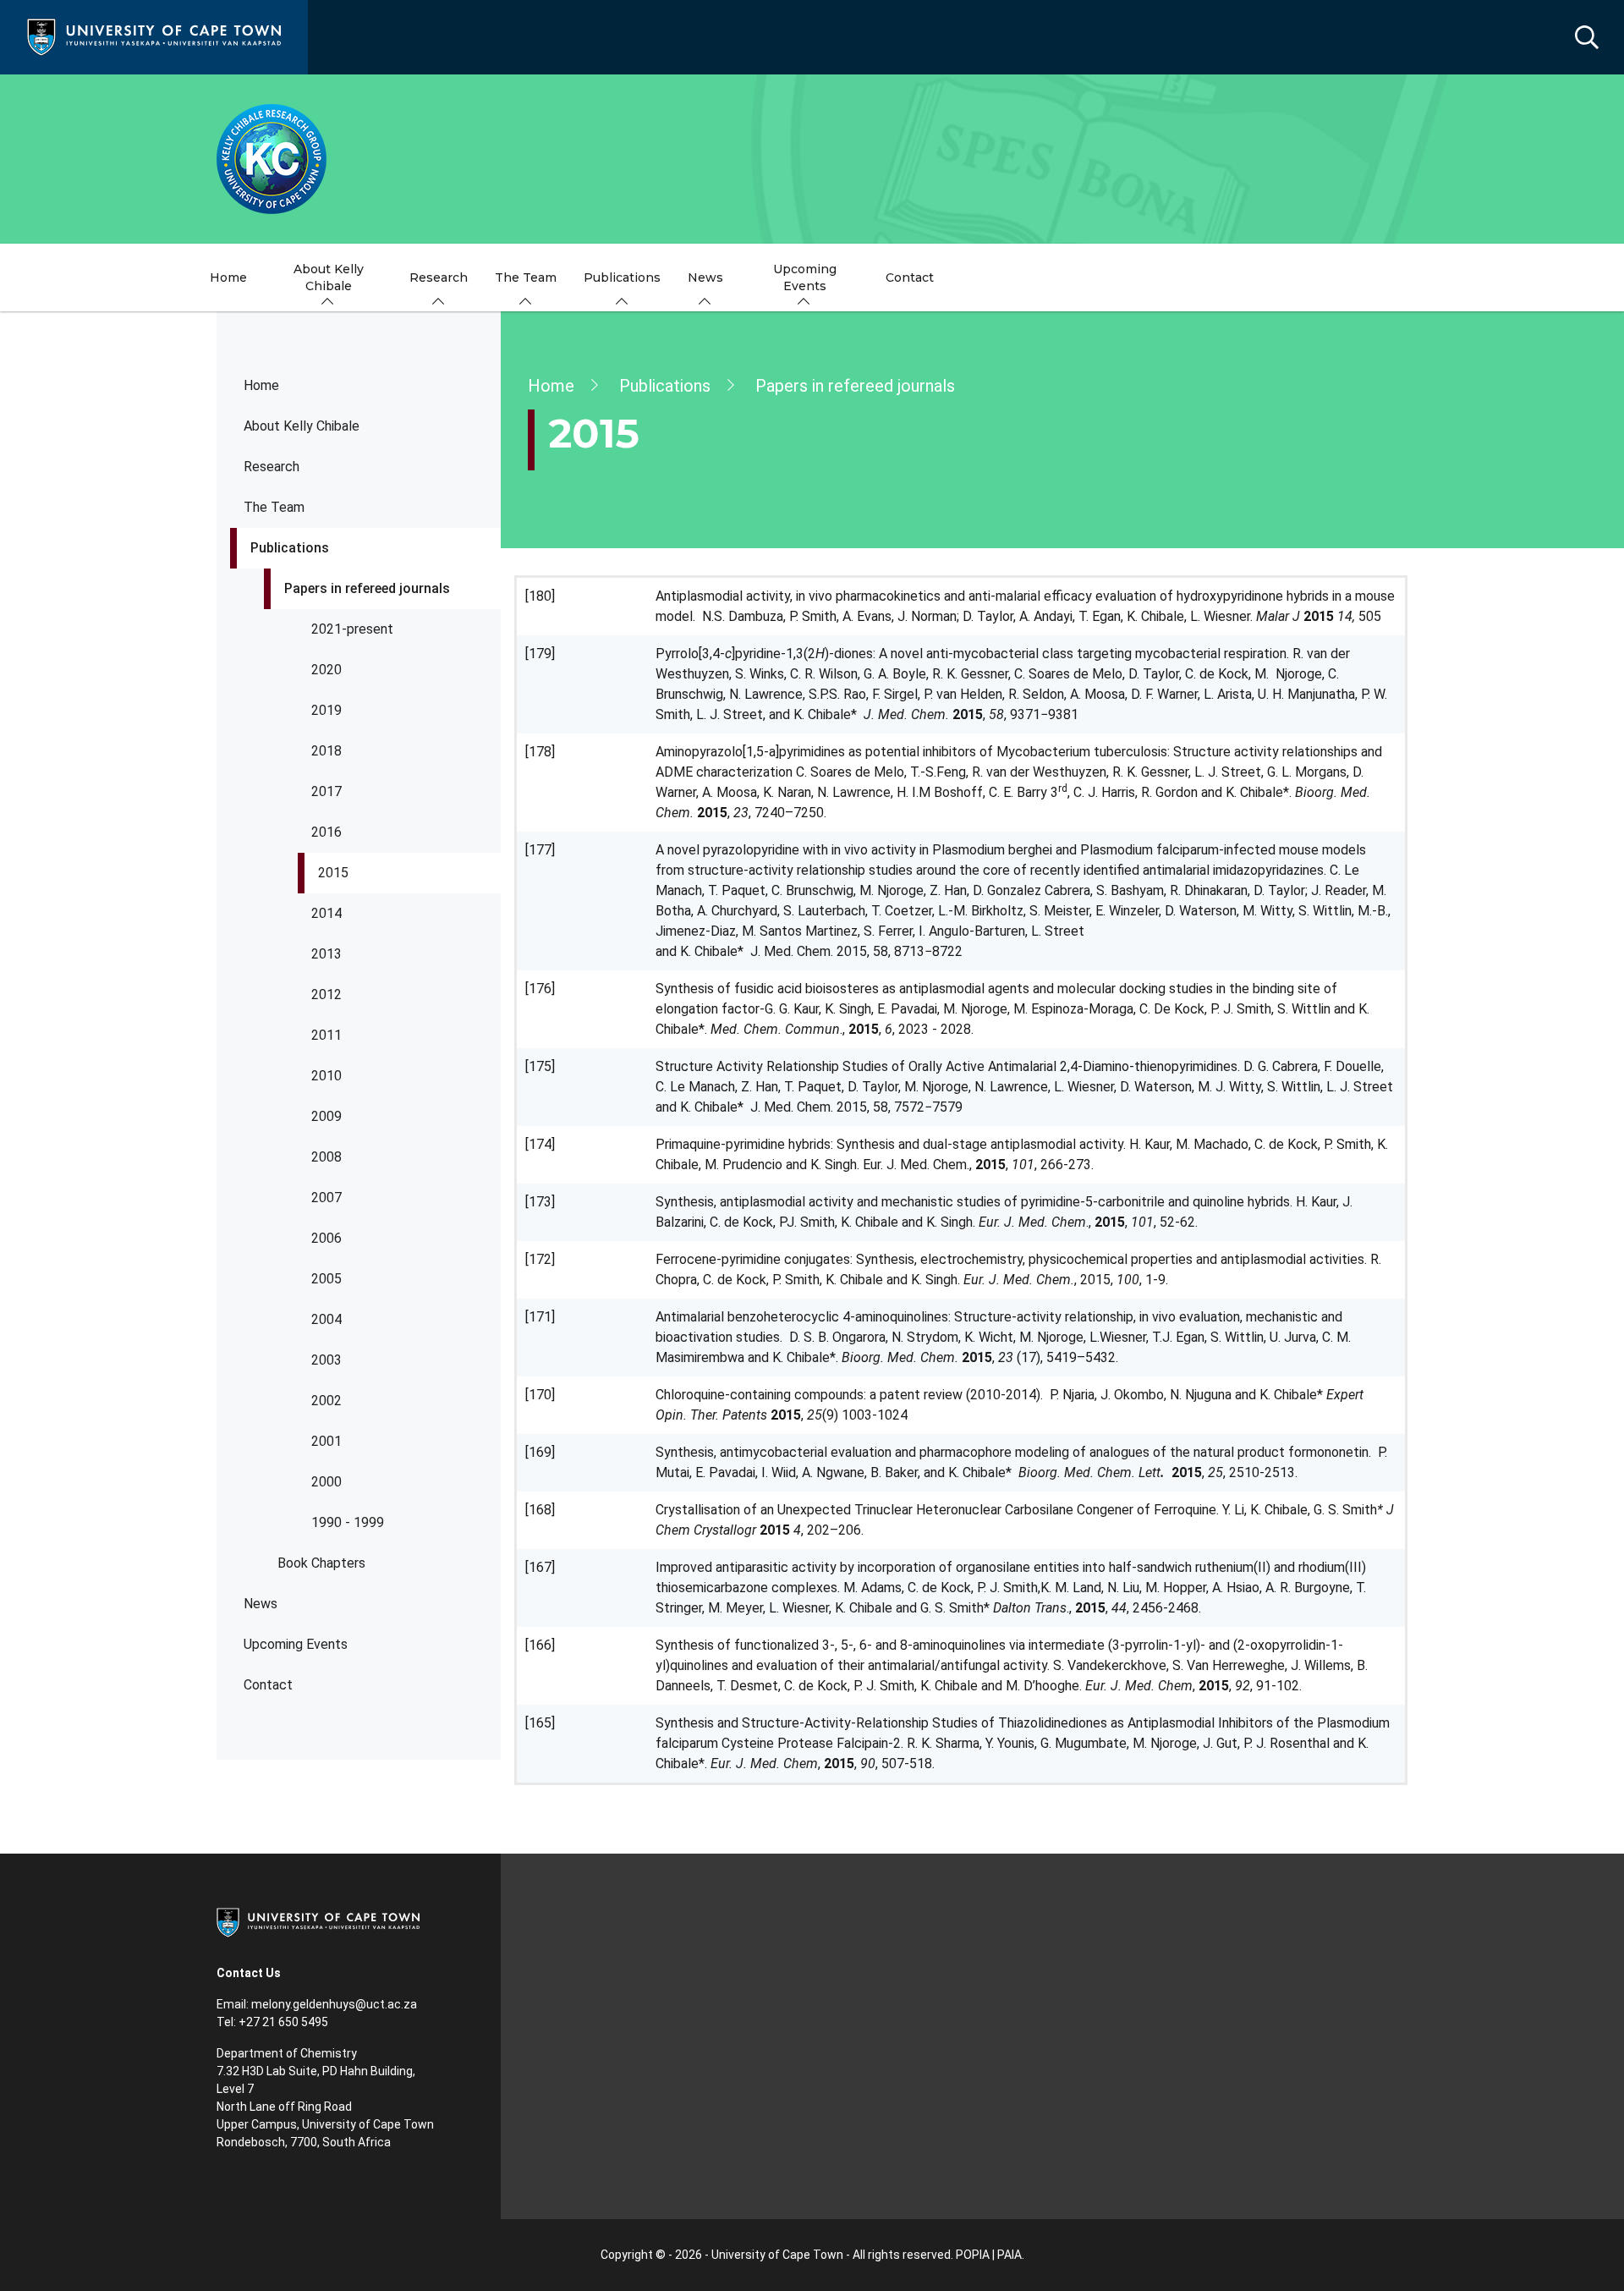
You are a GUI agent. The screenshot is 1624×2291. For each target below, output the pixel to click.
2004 (326, 1319)
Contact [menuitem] (910, 277)
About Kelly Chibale (302, 426)
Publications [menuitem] (622, 277)
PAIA (1010, 2255)
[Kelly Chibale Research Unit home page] (812, 159)
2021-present (352, 629)
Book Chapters (321, 1563)
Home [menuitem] (228, 277)
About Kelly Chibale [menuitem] (329, 277)
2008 (326, 1157)
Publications (290, 548)
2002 (326, 1401)
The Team (274, 507)
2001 (326, 1441)
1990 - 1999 (348, 1522)
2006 (326, 1238)
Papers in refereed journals (367, 588)
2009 (326, 1116)
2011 (326, 1035)
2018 (326, 751)
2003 (326, 1360)
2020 (326, 670)
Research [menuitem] (439, 277)
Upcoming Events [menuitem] (805, 277)
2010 (326, 1076)
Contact (268, 1685)
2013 (326, 954)
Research (272, 467)
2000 (326, 1482)
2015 (333, 873)
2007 (326, 1198)
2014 (326, 913)
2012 (326, 994)
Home (261, 385)
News (261, 1604)
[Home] (154, 36)
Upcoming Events (296, 1644)
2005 (326, 1279)
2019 (326, 710)
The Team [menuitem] (526, 277)
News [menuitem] (705, 277)
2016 (326, 832)
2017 (326, 791)
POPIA (973, 2255)
